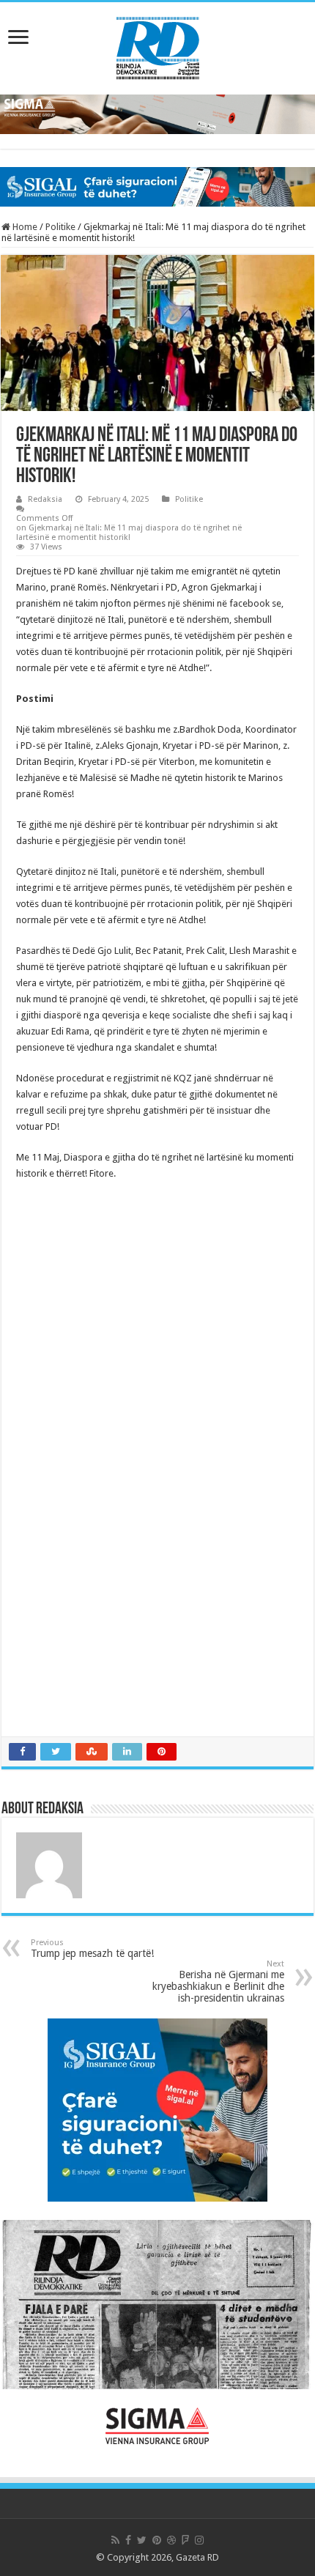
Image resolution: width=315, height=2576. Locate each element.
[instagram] (199, 2540)
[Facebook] (128, 2540)
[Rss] (115, 2540)
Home (24, 227)
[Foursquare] (185, 2540)
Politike (60, 227)
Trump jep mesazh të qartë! (92, 1948)
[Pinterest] (157, 2540)
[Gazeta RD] (158, 45)
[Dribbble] (171, 2540)
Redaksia (45, 499)
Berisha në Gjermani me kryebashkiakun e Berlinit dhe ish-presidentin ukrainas (218, 1981)
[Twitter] (142, 2540)
